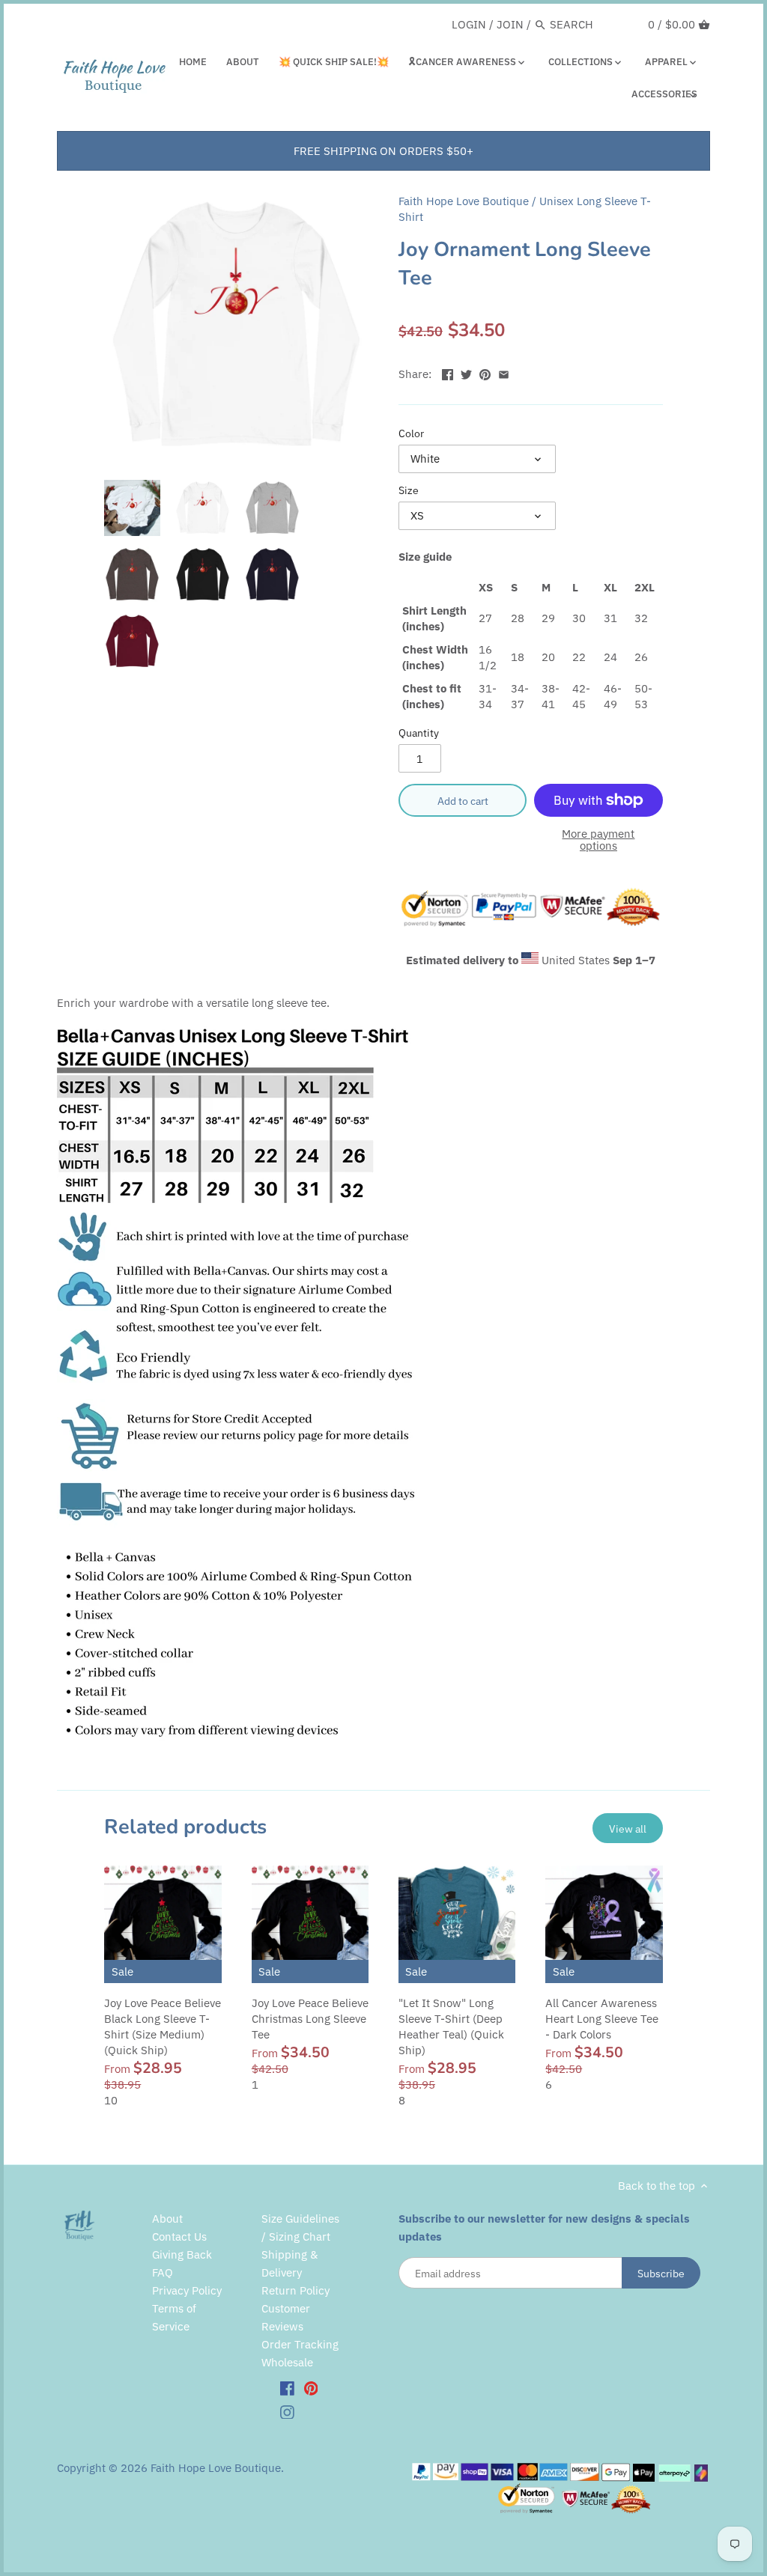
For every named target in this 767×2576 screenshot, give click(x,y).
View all (628, 1829)
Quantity (419, 733)
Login (469, 24)
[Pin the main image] (485, 372)
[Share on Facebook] (448, 372)
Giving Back (182, 2254)
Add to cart (463, 801)
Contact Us (179, 2237)
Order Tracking (300, 2344)
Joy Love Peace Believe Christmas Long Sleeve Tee (310, 2019)
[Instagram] (287, 2411)
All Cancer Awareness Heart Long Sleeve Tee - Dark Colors (602, 2019)
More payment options (598, 840)
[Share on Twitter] (466, 372)
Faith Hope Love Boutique (464, 201)
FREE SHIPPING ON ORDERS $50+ (383, 151)
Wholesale (287, 2362)
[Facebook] (287, 2387)
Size (409, 490)
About (167, 2219)
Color (411, 433)
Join (510, 24)
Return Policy (295, 2290)
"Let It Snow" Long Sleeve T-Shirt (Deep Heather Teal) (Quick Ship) (451, 2027)
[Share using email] (504, 372)
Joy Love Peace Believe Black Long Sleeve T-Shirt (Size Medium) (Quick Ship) (163, 2027)
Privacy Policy (187, 2290)
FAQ (163, 2272)
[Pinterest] (311, 2387)
